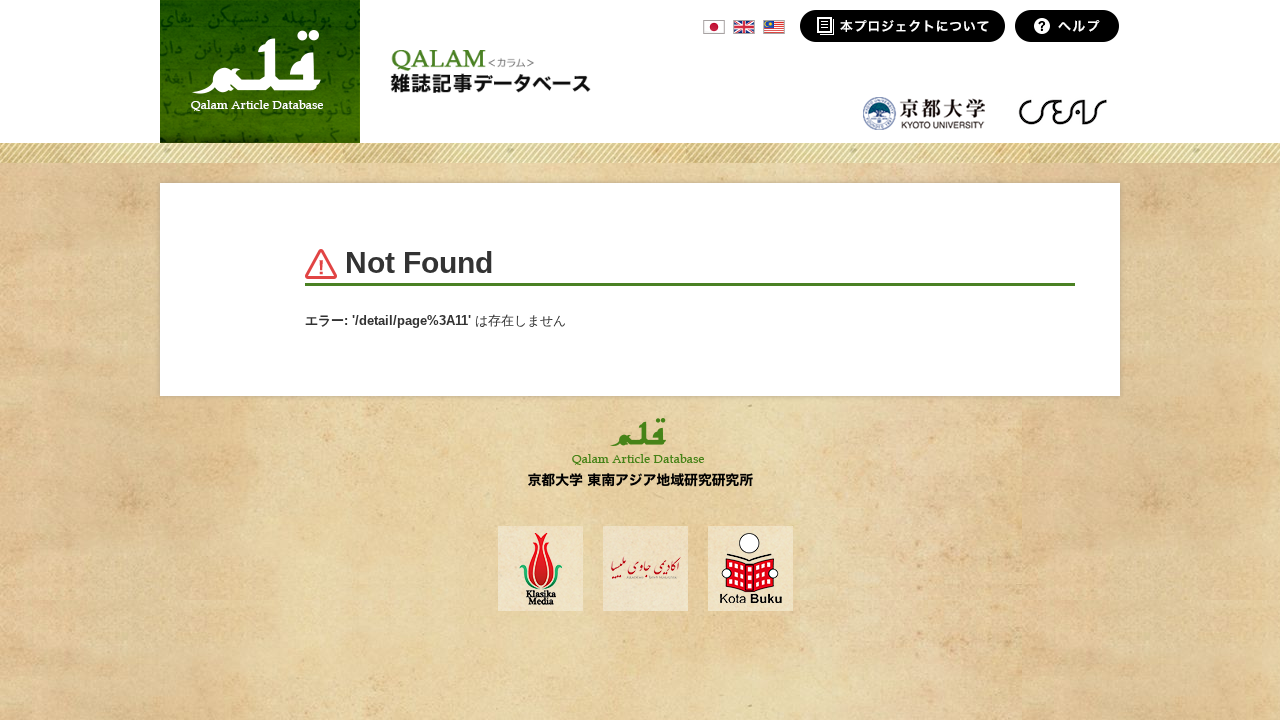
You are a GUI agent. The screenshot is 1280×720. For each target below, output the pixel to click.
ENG (744, 27)
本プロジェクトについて (902, 26)
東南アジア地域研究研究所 (1062, 112)
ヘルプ (1067, 26)
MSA (774, 27)
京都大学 (925, 112)
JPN (714, 27)
